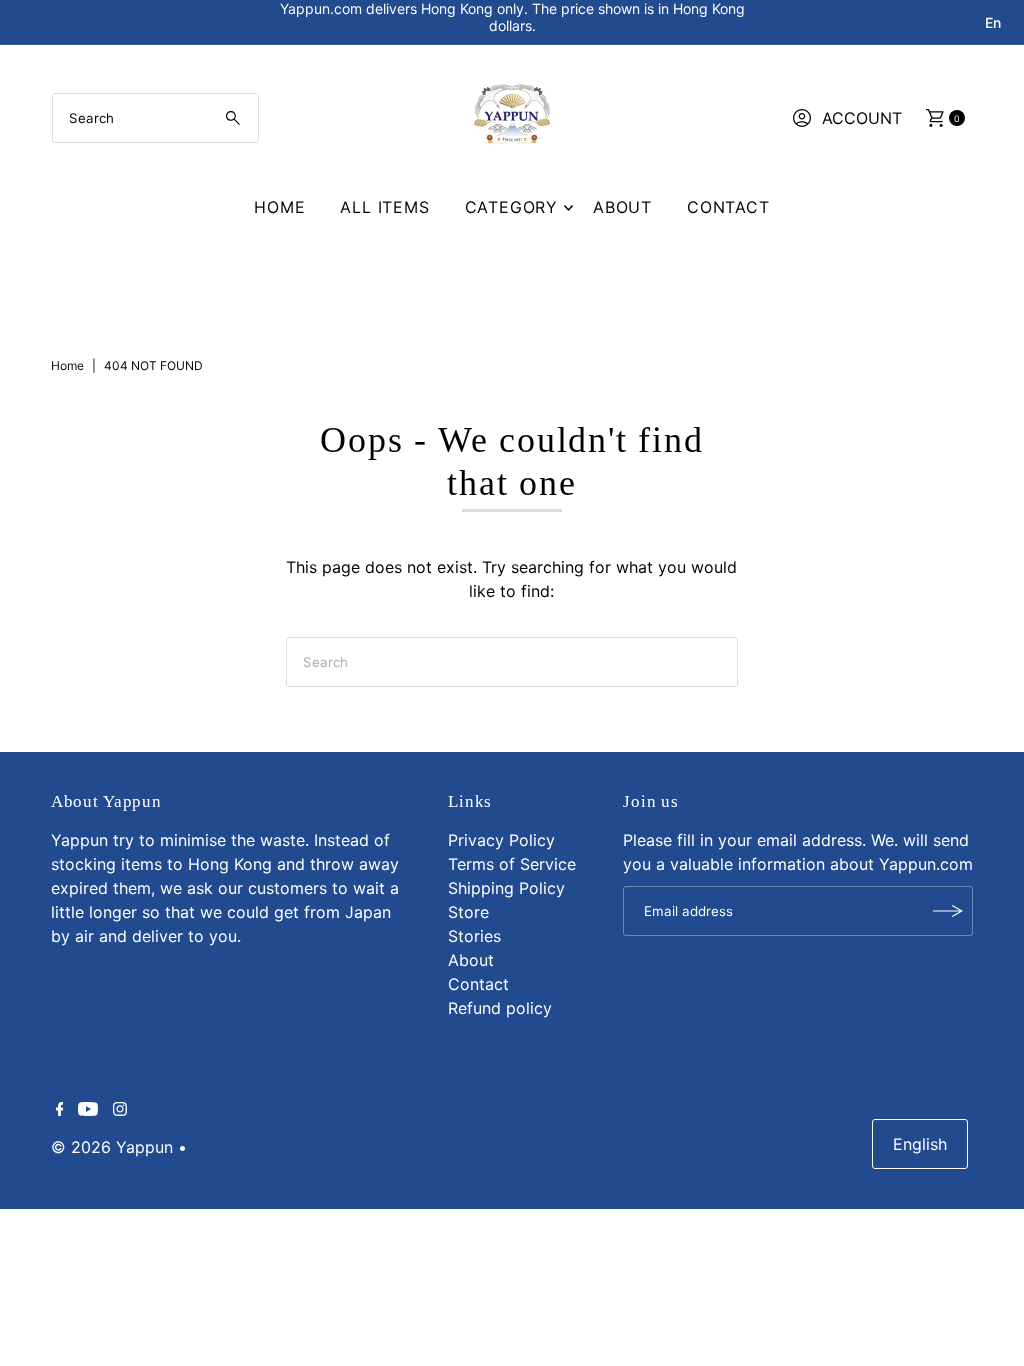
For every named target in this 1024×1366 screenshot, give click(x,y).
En (993, 22)
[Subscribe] (948, 911)
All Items (384, 207)
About (622, 207)
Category (511, 207)
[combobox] (156, 118)
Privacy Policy (501, 840)
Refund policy (500, 1008)
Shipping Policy (506, 888)
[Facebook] (60, 1110)
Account (862, 118)
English (920, 1144)
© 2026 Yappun (112, 1147)
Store (468, 912)
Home (279, 207)
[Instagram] (120, 1110)
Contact (728, 207)
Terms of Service (512, 864)
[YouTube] (88, 1110)
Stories (474, 936)
